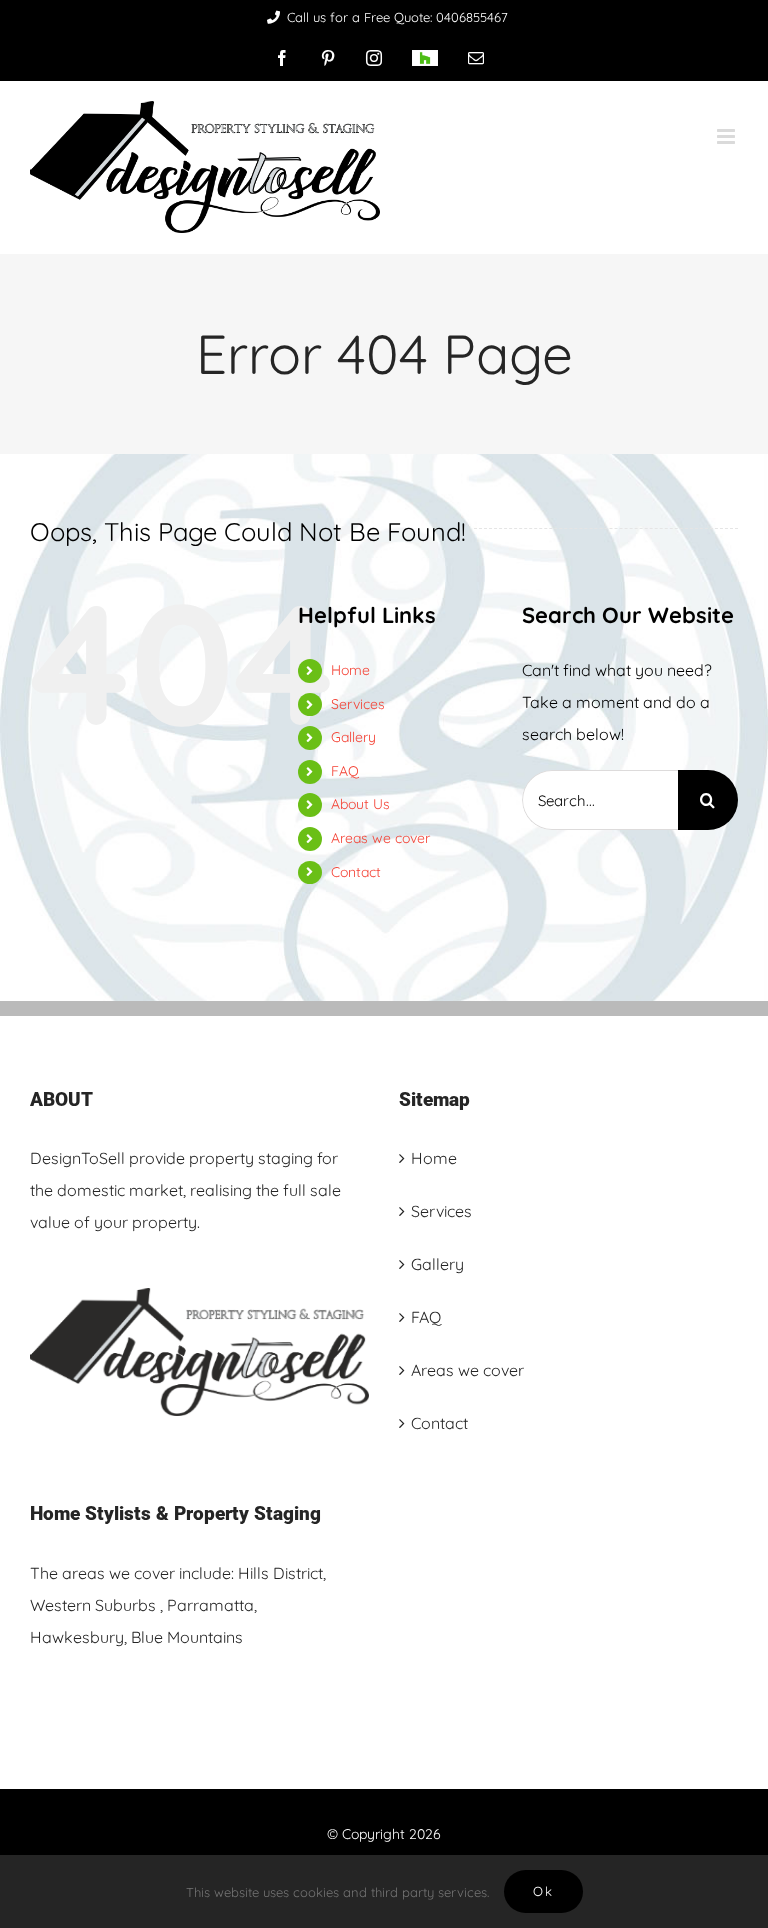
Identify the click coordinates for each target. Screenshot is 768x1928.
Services (358, 704)
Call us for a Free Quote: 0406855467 (397, 17)
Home (350, 670)
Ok (543, 1891)
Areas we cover (380, 838)
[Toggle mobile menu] (727, 136)
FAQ (345, 771)
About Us (360, 804)
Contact (356, 872)
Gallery (353, 737)
